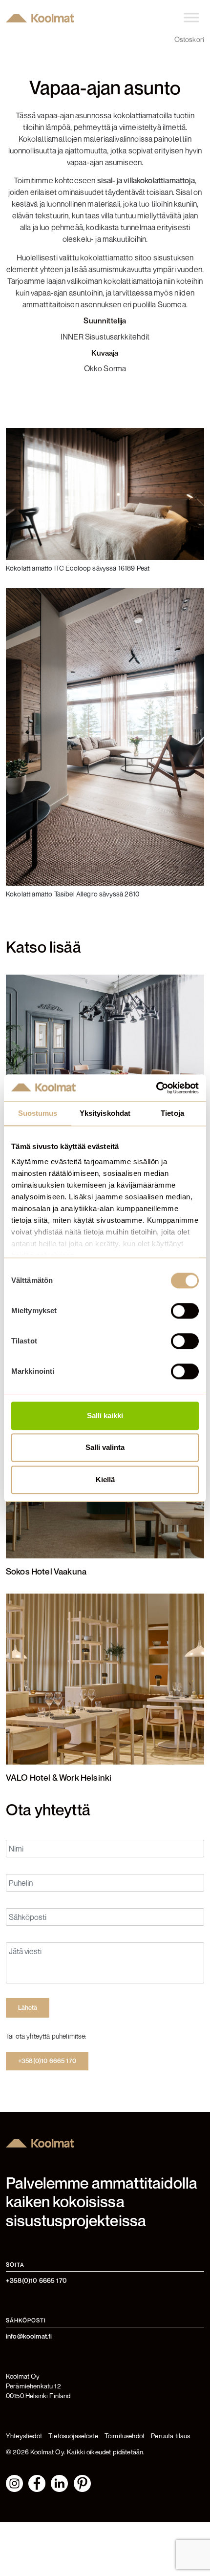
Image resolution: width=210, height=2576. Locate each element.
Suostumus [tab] (38, 1113)
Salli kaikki (105, 1416)
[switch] (185, 1311)
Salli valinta (105, 1448)
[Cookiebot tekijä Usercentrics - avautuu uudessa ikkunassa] (156, 1088)
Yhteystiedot (24, 2436)
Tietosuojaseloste (73, 2436)
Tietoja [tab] (172, 1113)
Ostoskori (189, 39)
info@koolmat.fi (29, 2336)
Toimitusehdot (125, 2436)
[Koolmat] (40, 18)
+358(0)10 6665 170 (47, 2061)
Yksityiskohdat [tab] (105, 1113)
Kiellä (105, 1480)
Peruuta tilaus (170, 2436)
